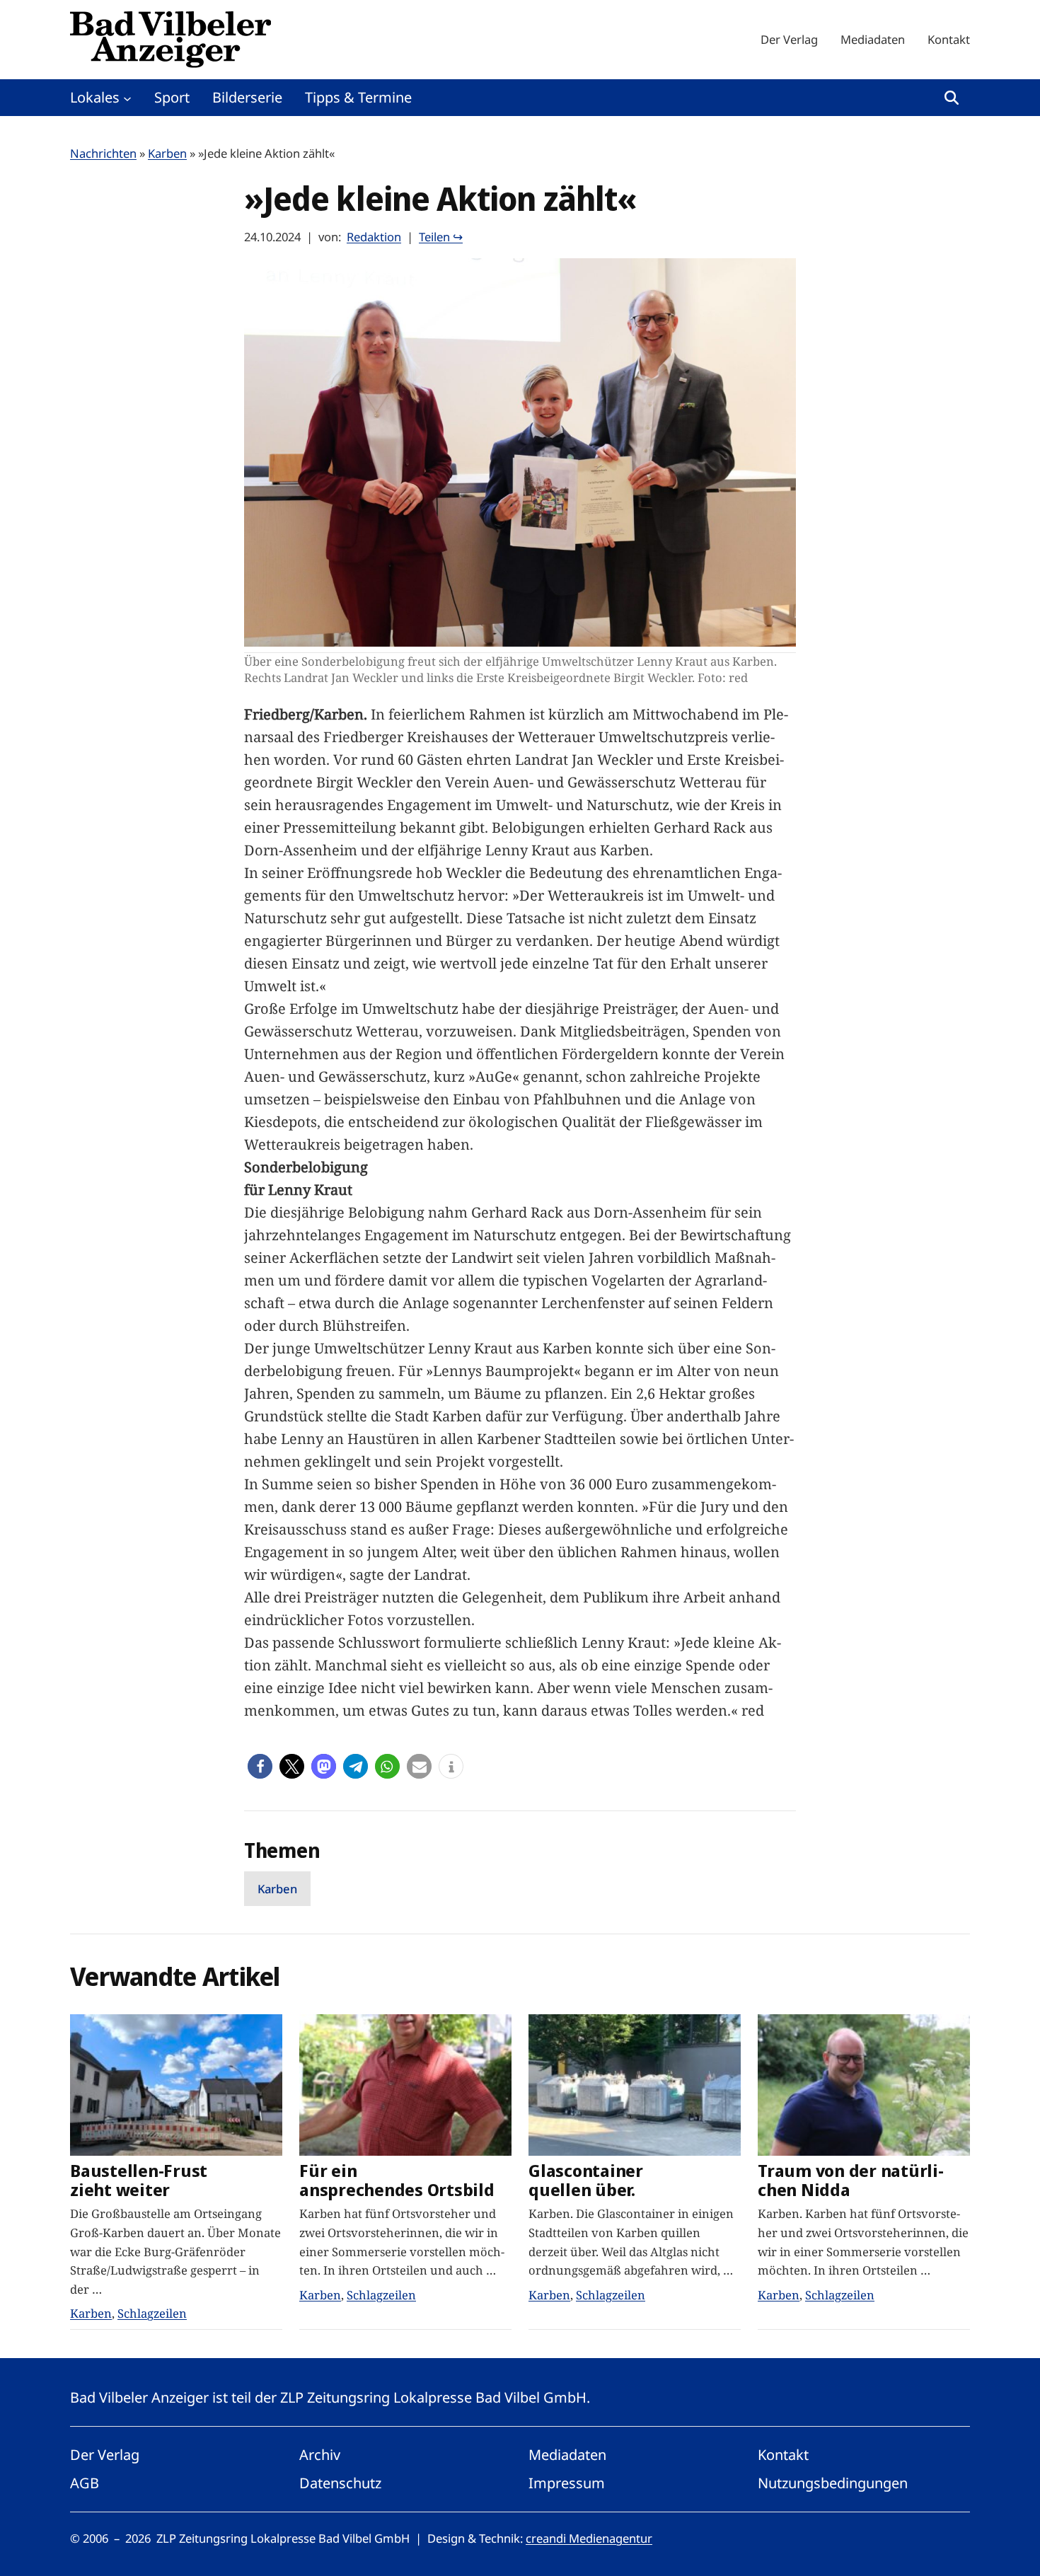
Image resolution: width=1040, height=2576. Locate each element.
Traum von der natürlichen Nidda (851, 2181)
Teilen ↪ (441, 237)
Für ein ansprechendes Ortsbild (397, 2181)
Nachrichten (103, 153)
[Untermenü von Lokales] (127, 98)
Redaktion (374, 237)
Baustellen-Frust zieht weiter (139, 2181)
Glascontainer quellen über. (586, 2181)
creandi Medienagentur (589, 2538)
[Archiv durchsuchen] (952, 98)
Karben (167, 153)
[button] (260, 1766)
